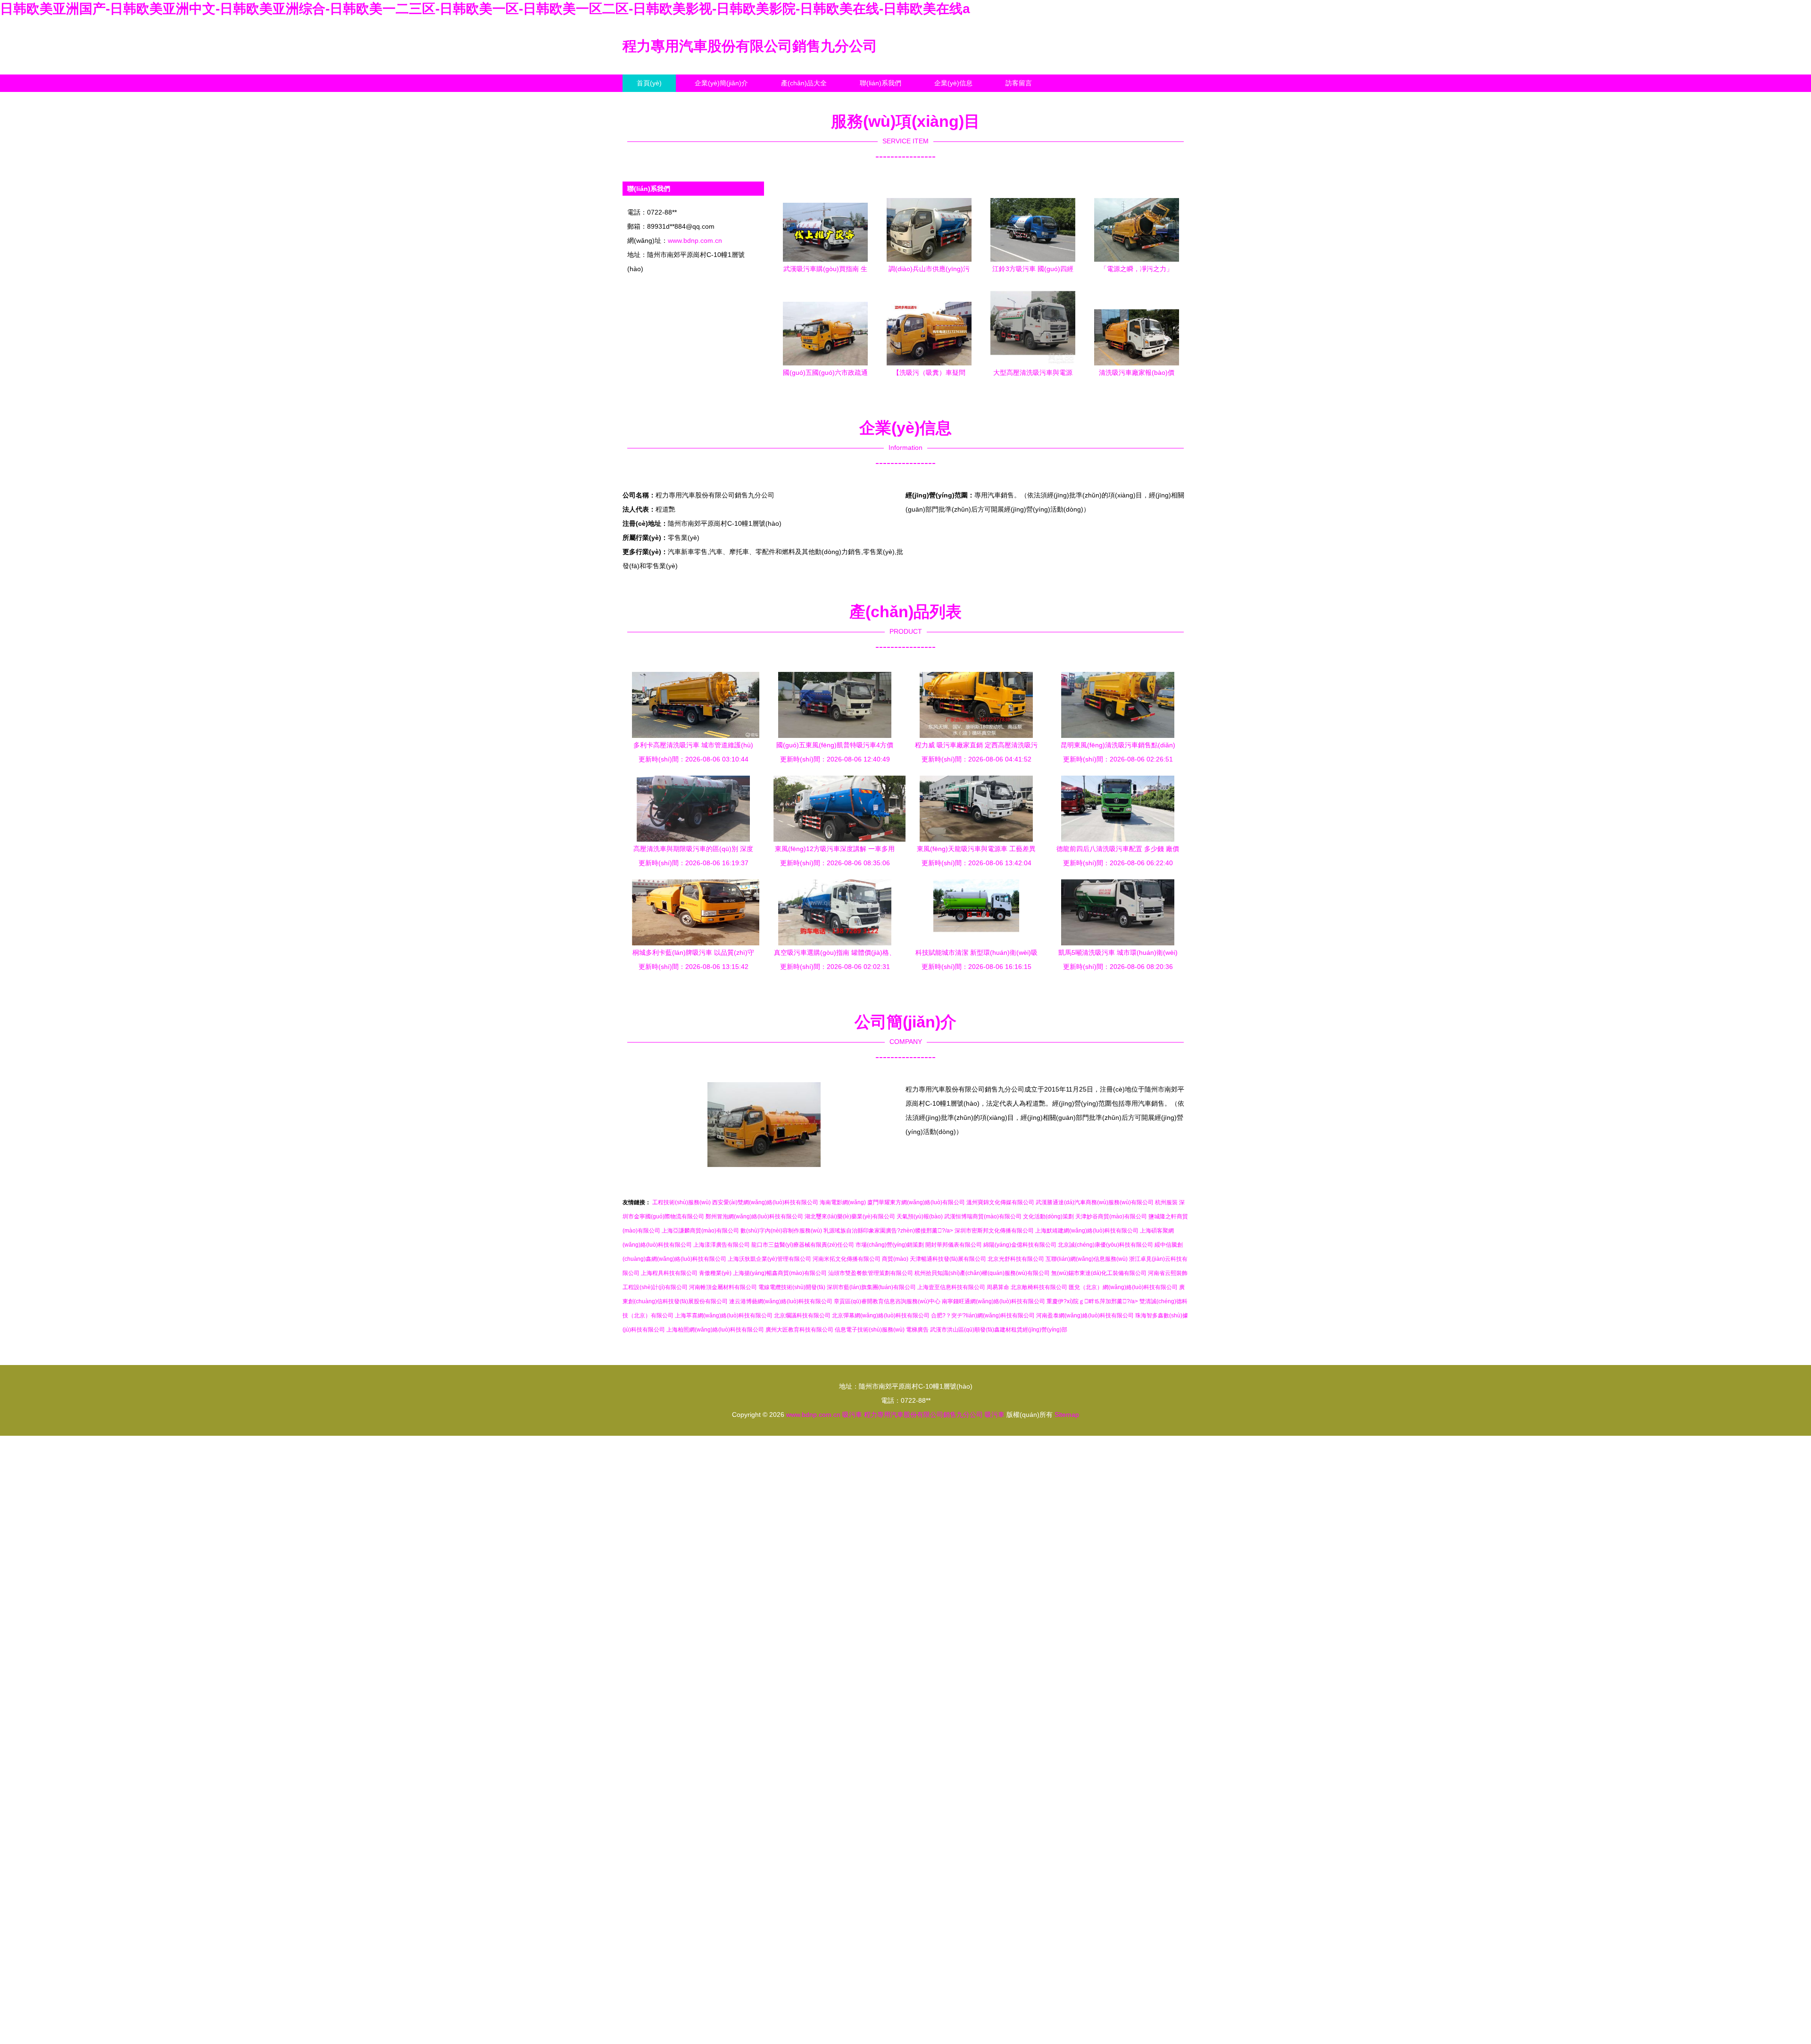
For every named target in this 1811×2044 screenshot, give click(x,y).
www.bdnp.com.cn (695, 240)
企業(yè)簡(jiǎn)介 (721, 83)
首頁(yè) (649, 83)
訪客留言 (1019, 83)
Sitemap (1067, 1415)
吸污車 (852, 1415)
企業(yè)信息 (953, 83)
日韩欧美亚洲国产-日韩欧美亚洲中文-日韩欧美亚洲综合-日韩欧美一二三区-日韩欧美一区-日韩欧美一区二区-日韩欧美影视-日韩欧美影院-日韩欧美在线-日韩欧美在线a (485, 9)
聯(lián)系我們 (881, 83)
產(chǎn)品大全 (804, 83)
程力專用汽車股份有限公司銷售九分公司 (750, 46)
